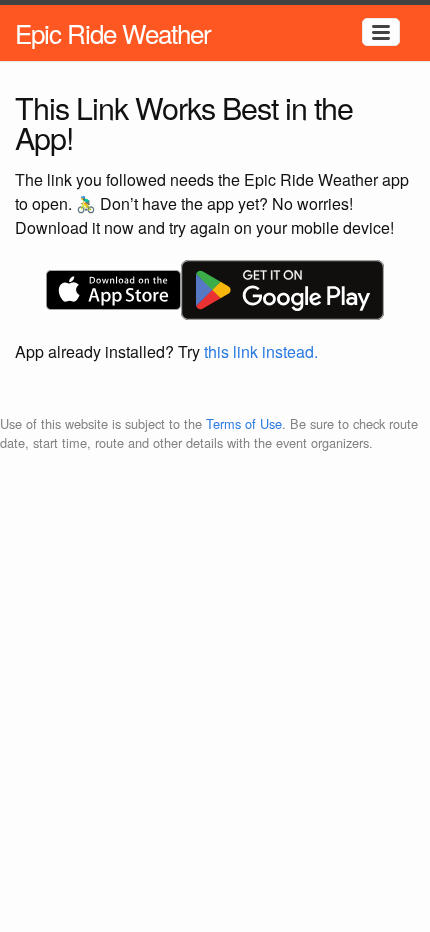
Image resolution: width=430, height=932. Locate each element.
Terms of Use (244, 423)
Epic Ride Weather (113, 32)
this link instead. (261, 351)
